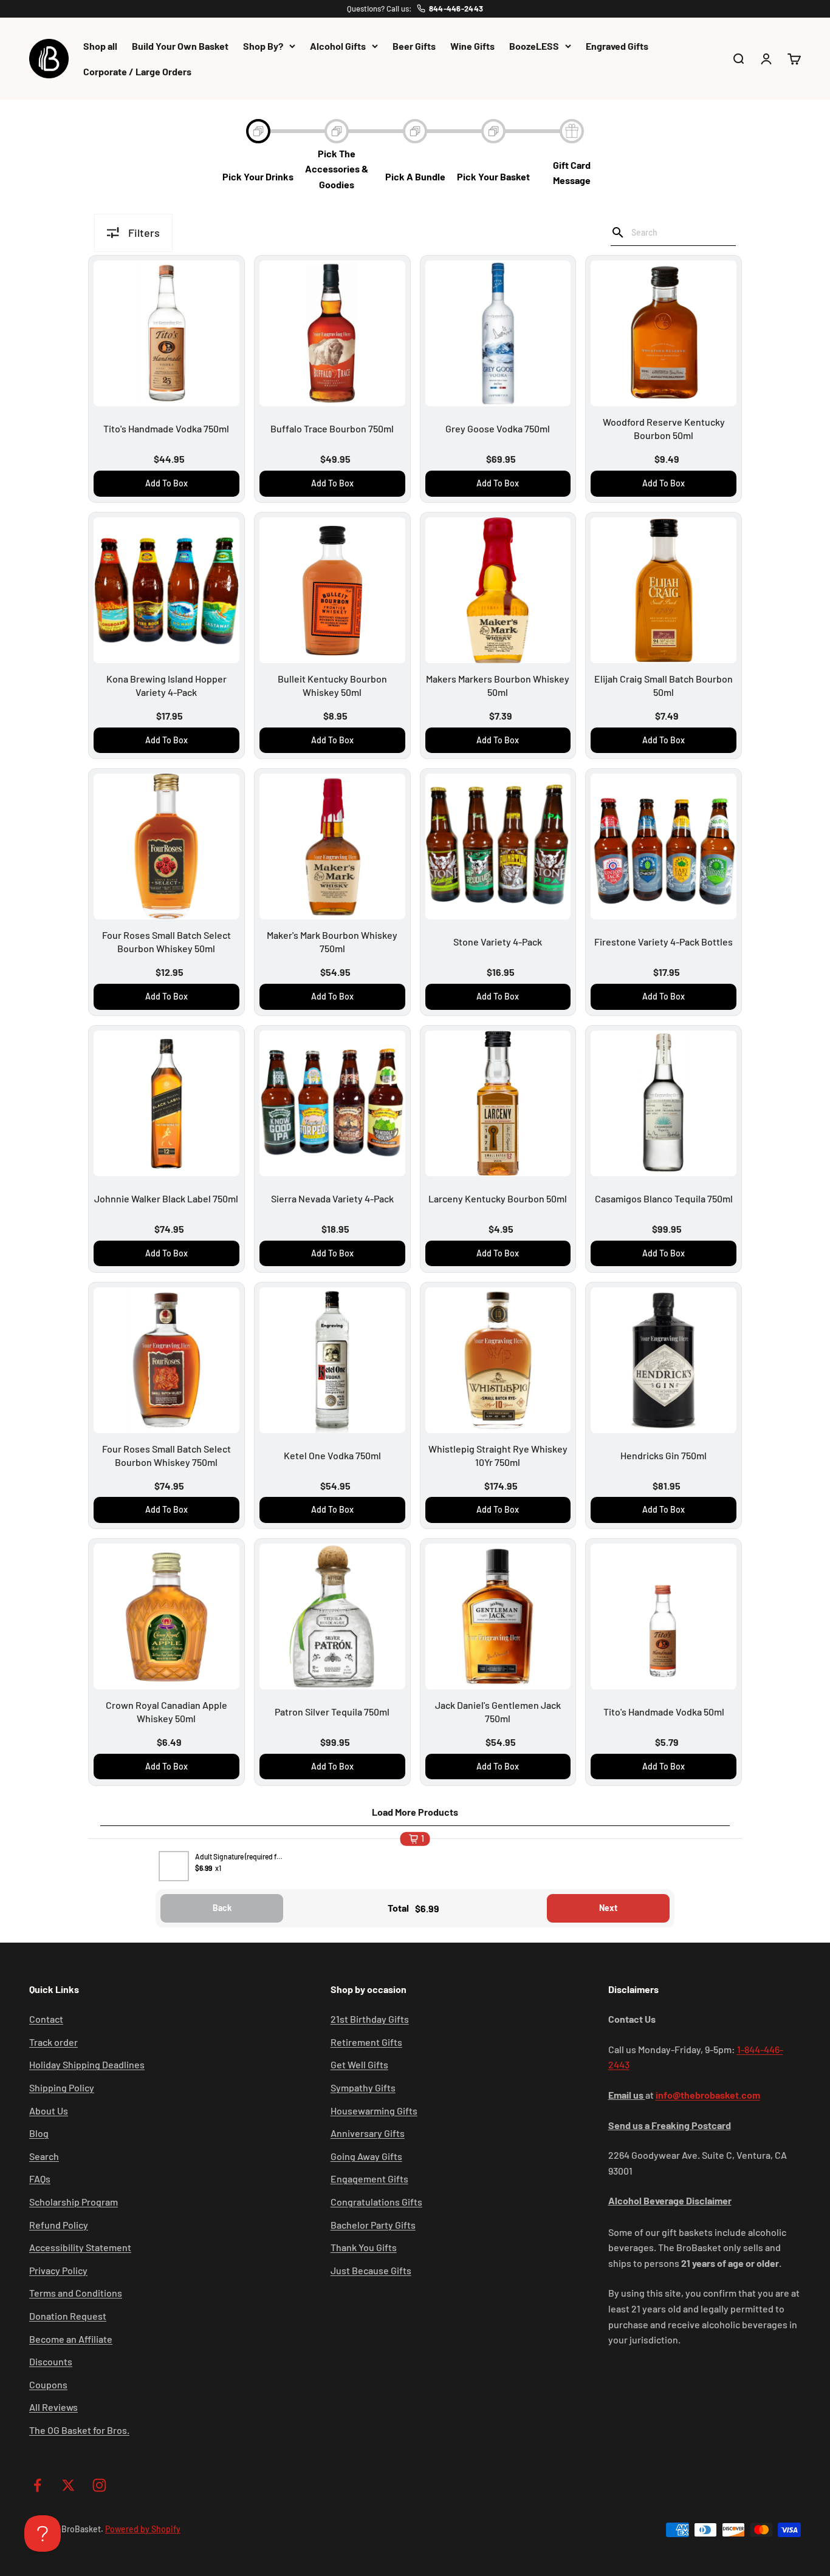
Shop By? (263, 46)
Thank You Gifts (364, 2247)
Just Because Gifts (371, 2270)
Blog (39, 2133)
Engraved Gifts (617, 46)
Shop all (100, 46)
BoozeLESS (534, 46)
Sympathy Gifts (363, 2087)
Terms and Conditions (76, 2293)
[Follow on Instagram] (99, 2485)
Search (44, 2156)
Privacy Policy (58, 2270)
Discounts (51, 2361)
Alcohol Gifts (338, 46)
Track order (53, 2042)
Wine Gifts (472, 46)
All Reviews (53, 2407)
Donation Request (68, 2316)
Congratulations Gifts (376, 2202)
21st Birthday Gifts (370, 2019)
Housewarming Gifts (374, 2111)
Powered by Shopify (143, 2529)
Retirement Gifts (366, 2042)
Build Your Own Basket (180, 46)
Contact (46, 2019)
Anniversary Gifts (368, 2133)
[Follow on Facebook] (37, 2485)
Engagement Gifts (369, 2179)
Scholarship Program (74, 2202)
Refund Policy (59, 2225)
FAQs (40, 2179)
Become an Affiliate (71, 2339)
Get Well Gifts (359, 2064)
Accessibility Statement (80, 2247)
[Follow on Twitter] (68, 2485)
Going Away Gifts (366, 2156)
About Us (49, 2111)
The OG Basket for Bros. (79, 2430)
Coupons (48, 2384)
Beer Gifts (414, 46)
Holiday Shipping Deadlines (87, 2064)
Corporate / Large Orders (137, 71)
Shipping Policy (62, 2087)
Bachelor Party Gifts (373, 2225)
